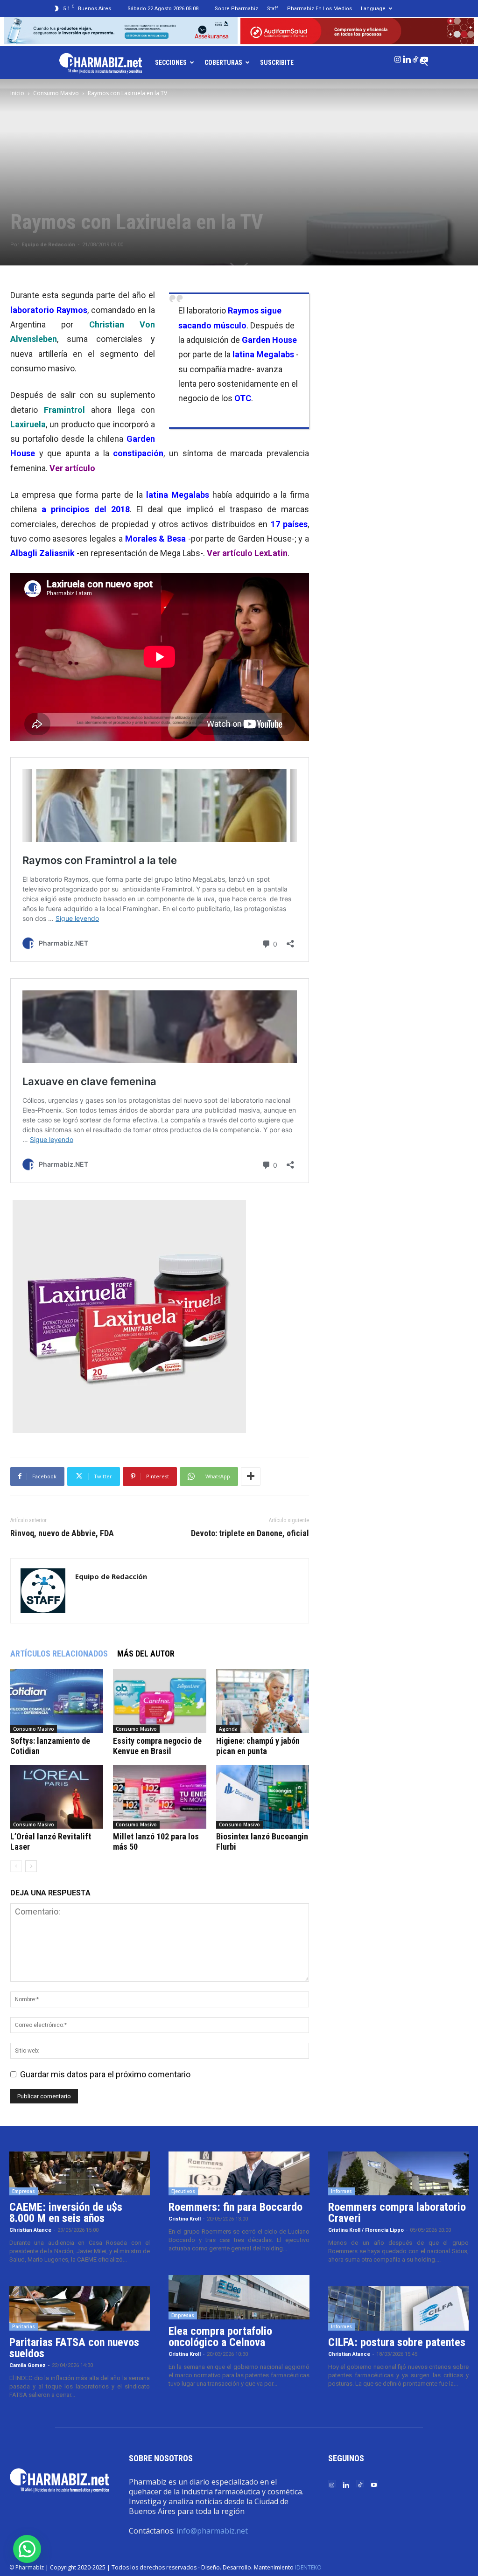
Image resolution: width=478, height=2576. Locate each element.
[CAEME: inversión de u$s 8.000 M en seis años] (80, 2174)
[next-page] (31, 1866)
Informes (341, 2191)
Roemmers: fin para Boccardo (235, 2207)
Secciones (171, 63)
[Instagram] (398, 57)
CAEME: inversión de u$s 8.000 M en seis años (66, 2213)
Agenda (228, 1729)
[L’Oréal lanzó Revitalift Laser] (57, 1797)
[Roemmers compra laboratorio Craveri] (398, 2174)
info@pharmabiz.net (212, 2531)
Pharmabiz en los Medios (320, 9)
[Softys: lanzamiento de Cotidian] (57, 1701)
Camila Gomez (28, 2365)
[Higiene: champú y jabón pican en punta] (263, 1701)
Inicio (17, 93)
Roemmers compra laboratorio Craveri (397, 2213)
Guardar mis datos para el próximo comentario (105, 2074)
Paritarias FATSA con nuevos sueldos (74, 2348)
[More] (251, 1476)
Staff (273, 9)
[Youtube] (424, 57)
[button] (27, 2549)
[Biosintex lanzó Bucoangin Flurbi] (263, 1797)
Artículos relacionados (59, 1654)
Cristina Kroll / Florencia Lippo (366, 2230)
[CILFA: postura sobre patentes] (398, 2308)
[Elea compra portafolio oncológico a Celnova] (239, 2297)
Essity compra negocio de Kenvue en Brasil (157, 1746)
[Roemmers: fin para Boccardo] (239, 2174)
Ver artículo (72, 468)
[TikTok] (415, 57)
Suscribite (277, 63)
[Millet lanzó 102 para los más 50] (159, 1797)
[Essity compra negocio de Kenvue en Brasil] (159, 1701)
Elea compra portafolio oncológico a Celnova (220, 2337)
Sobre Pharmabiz (236, 9)
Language (373, 9)
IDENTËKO (308, 2567)
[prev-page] (16, 1866)
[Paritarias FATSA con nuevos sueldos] (80, 2308)
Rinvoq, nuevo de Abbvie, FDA (62, 1533)
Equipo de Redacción (48, 245)
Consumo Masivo (56, 93)
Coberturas (223, 63)
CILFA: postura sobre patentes (397, 2342)
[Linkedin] (407, 57)
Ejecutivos (183, 2191)
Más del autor (146, 1654)
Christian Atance (30, 2230)
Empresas (24, 2191)
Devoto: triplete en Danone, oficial (250, 1533)
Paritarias (24, 2326)
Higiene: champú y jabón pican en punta (258, 1746)
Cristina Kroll (185, 2219)
